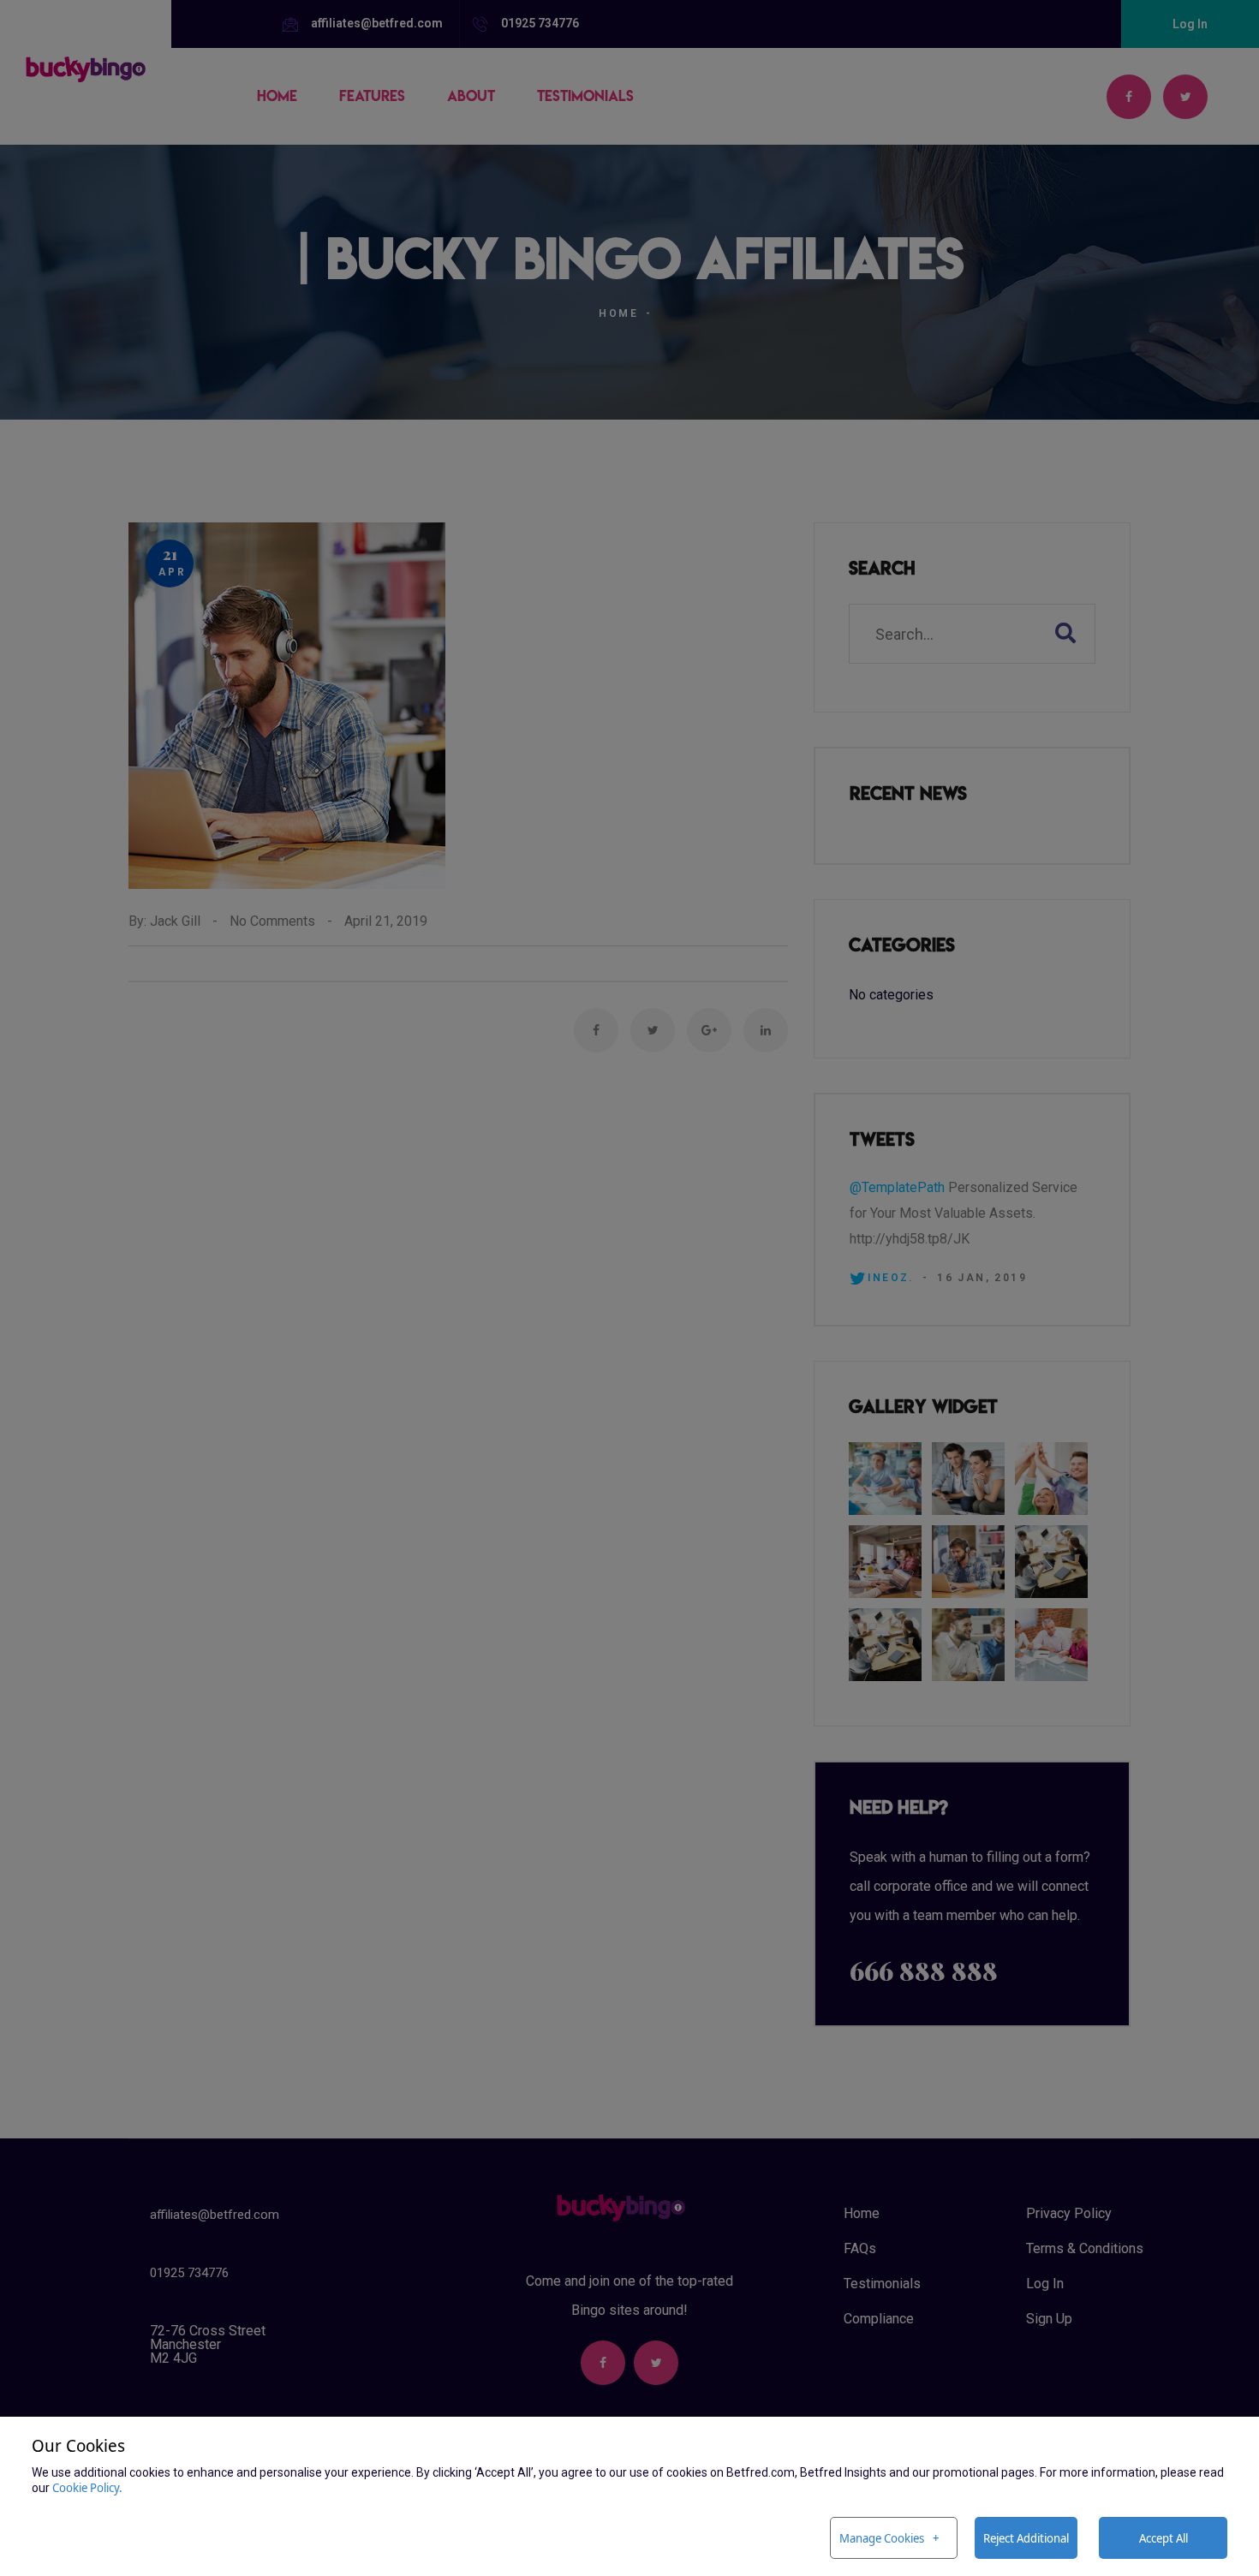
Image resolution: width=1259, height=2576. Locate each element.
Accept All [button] (1164, 2538)
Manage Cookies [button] (882, 2538)
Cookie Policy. (87, 2487)
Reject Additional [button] (1026, 2538)
